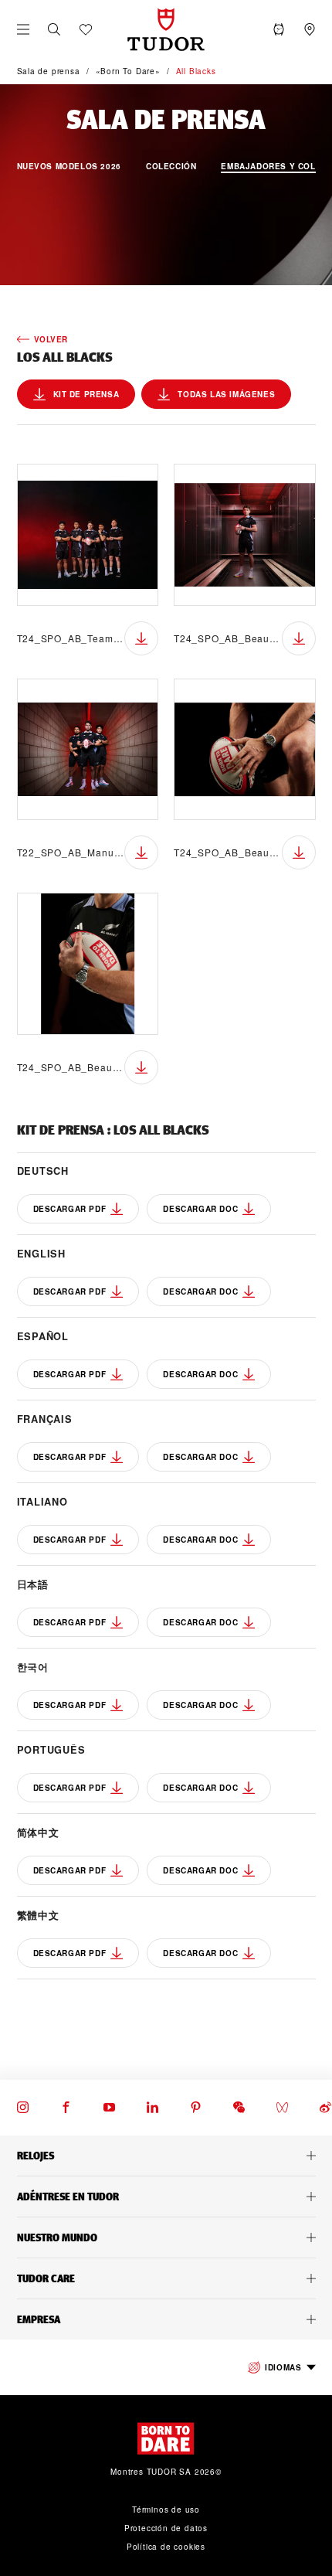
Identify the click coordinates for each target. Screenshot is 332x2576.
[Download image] (141, 638)
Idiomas (283, 2367)
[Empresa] (166, 2319)
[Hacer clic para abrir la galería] (88, 535)
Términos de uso (166, 2510)
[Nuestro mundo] (166, 2237)
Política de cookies (166, 2547)
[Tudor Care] (166, 2278)
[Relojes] (166, 2156)
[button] (54, 29)
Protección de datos (166, 2528)
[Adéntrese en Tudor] (166, 2197)
